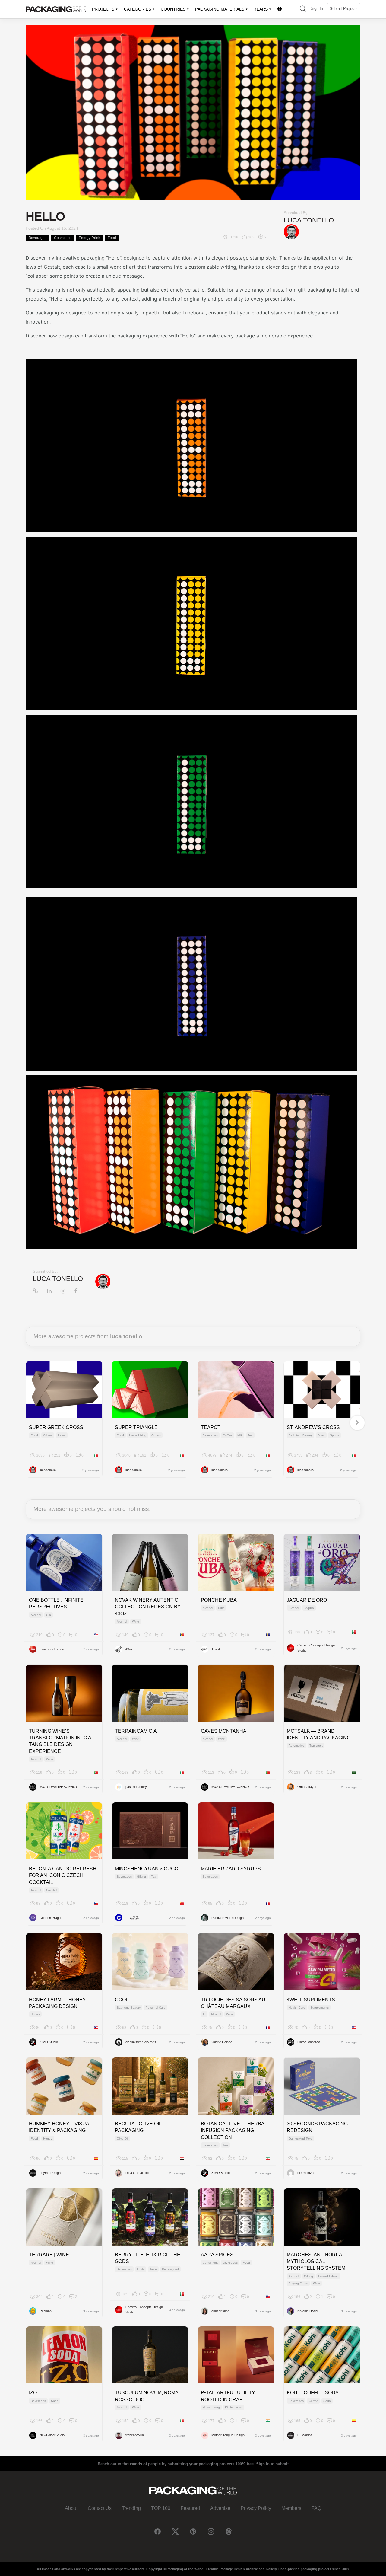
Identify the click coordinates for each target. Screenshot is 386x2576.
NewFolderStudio (52, 2435)
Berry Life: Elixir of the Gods (148, 2258)
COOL (122, 2000)
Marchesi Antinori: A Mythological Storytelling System (316, 2262)
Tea (250, 1435)
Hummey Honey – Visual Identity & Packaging (60, 2127)
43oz (129, 1649)
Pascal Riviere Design (228, 1918)
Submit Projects (344, 9)
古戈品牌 (132, 1918)
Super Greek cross (56, 1427)
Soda (55, 2401)
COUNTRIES (173, 9)
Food (112, 238)
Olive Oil (122, 2139)
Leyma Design (50, 2173)
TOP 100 (161, 2508)
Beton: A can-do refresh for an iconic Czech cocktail (63, 1875)
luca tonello (309, 220)
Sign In (317, 8)
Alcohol (36, 1615)
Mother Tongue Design (228, 2435)
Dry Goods (230, 2263)
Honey (35, 2014)
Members (291, 2508)
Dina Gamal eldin (138, 2173)
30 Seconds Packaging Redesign (317, 2127)
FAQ (316, 2508)
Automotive (296, 1746)
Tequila (309, 1608)
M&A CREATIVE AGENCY (59, 1787)
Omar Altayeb (307, 1787)
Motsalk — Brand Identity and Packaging (319, 1734)
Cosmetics (63, 238)
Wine (136, 1622)
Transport (316, 1746)
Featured (190, 2508)
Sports (334, 1435)
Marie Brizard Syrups (231, 1869)
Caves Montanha (224, 1731)
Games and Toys (300, 2139)
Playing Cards (298, 2283)
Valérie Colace (222, 2042)
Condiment (210, 2263)
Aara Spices (217, 2255)
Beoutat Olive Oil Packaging (138, 2127)
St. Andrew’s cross (313, 1427)
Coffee (228, 1435)
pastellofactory (136, 1787)
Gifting (141, 1877)
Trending (131, 2508)
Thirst (216, 1649)
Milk (240, 1435)
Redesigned (170, 2269)
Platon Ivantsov (309, 2042)
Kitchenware (234, 2407)
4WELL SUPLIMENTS (311, 2000)
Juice (153, 2269)
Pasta (62, 1435)
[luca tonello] (291, 232)
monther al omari (52, 1649)
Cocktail (52, 1890)
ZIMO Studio (49, 2042)
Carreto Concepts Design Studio (316, 1648)
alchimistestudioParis (141, 2042)
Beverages (38, 238)
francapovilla (135, 2435)
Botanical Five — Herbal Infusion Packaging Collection (234, 2131)
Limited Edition (328, 2276)
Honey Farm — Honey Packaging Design (57, 2003)
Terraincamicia (136, 1731)
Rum (221, 1608)
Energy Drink (89, 238)
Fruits (141, 2269)
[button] (303, 9)
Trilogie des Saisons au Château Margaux (233, 2003)
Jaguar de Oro (307, 1600)
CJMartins (305, 2435)
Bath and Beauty (301, 1435)
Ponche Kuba (219, 1600)
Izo (33, 2393)
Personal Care (156, 2008)
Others (48, 1435)
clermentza (305, 2173)
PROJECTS (103, 9)
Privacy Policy (256, 2508)
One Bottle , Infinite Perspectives (56, 1603)
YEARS (261, 9)
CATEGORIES (138, 9)
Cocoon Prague (51, 1918)
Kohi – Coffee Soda (313, 2393)
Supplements (320, 2008)
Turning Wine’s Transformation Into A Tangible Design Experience (60, 1741)
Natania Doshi (308, 2311)
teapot (211, 1427)
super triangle (136, 1427)
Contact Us (100, 2508)
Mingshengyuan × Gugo (147, 1869)
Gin (49, 1615)
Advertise (220, 2508)
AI (204, 2014)
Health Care (297, 2008)
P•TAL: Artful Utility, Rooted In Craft (228, 2396)
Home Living (138, 1435)
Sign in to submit (272, 2464)
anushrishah (220, 2311)
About (71, 2508)
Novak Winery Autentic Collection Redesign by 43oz (148, 1607)
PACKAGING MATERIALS (220, 9)
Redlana (46, 2311)
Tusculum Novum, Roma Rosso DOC (147, 2396)
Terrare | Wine (49, 2255)
